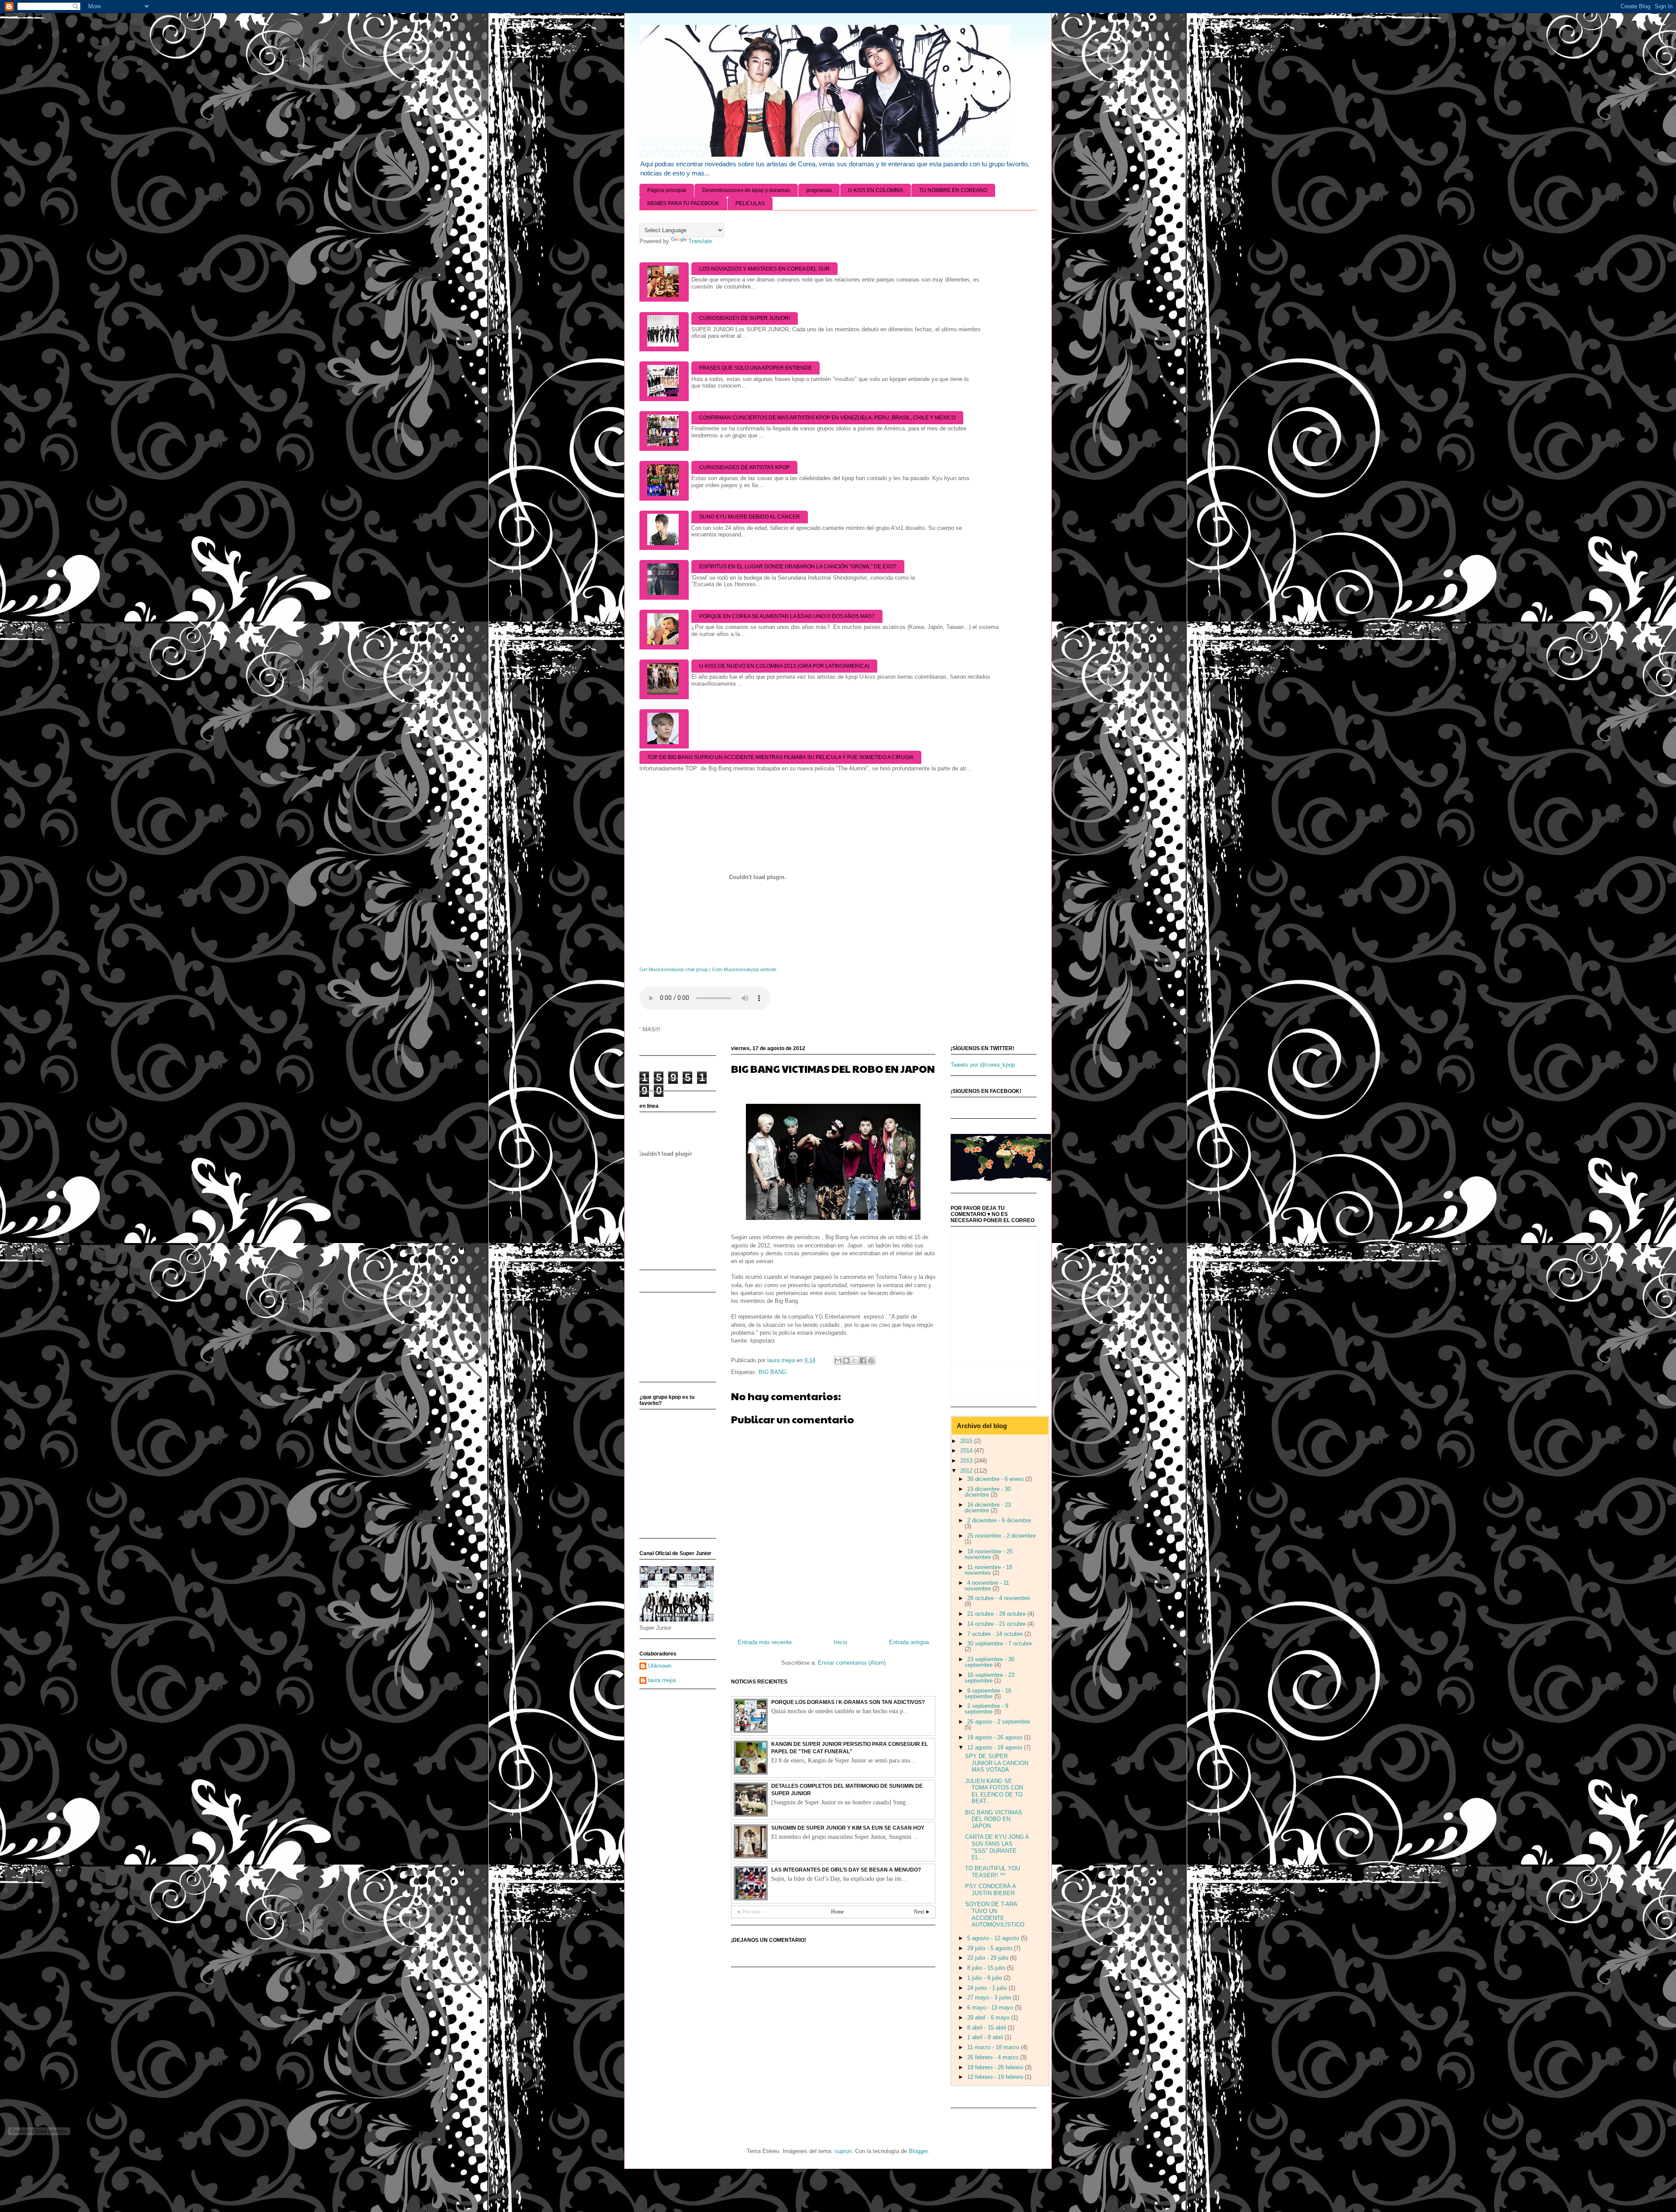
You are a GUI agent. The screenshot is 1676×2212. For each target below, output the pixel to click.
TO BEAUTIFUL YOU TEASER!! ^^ (993, 1872)
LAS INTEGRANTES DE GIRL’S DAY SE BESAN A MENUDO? (846, 1870)
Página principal (667, 190)
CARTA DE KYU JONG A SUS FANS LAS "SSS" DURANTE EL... (997, 1847)
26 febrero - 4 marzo (994, 2057)
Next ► (922, 1912)
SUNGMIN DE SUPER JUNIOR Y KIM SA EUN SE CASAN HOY (848, 1828)
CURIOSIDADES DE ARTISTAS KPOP (744, 467)
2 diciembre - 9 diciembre (999, 1520)
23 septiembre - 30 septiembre (989, 1662)
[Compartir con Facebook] (863, 1360)
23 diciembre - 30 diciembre (988, 1492)
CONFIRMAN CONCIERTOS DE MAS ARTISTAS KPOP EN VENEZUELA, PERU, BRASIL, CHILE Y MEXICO (827, 418)
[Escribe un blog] (846, 1360)
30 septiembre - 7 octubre (999, 1644)
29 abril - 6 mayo (989, 2018)
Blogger (918, 2151)
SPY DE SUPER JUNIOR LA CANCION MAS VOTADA (997, 1763)
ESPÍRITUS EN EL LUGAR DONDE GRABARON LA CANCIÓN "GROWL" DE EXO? (798, 567)
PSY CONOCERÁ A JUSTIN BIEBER (990, 1890)
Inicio (840, 1642)
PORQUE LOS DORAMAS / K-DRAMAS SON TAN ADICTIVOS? (848, 1702)
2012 (967, 1471)
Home (837, 1912)
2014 (967, 1451)
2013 (967, 1461)
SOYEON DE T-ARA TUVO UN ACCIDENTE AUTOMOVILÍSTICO (995, 1914)
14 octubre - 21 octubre (997, 1624)
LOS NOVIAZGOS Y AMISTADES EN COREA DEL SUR (764, 269)
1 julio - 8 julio (986, 1978)
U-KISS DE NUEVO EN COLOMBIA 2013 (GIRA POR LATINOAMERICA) (784, 666)
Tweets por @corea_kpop (983, 1065)
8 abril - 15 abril (987, 2028)
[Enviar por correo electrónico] (838, 1360)
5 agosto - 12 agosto (994, 1938)
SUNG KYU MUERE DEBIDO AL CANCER (750, 517)
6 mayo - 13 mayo (991, 2008)
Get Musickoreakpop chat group (674, 969)
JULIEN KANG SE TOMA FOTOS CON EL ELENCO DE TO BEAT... (994, 1791)
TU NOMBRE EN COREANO (953, 190)
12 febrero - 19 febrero (996, 2077)
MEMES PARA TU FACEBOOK (683, 203)
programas (819, 190)
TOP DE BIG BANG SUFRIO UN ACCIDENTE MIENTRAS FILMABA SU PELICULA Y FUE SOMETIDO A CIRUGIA (780, 757)
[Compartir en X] (855, 1360)
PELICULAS (750, 203)
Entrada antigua (909, 1642)
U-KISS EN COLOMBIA (876, 190)
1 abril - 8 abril (986, 2037)
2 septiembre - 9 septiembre (986, 1709)
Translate (700, 241)
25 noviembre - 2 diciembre (1001, 1536)
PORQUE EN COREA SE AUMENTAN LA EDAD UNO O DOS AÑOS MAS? (787, 616)
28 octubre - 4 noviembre (999, 1598)
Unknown (660, 1666)
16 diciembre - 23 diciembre (988, 1508)
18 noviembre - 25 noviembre (989, 1554)
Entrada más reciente (765, 1642)
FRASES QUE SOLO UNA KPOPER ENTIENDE (756, 368)
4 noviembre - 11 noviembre (987, 1586)
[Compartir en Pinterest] (871, 1360)
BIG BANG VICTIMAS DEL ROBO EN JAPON (994, 1819)
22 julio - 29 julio (989, 1958)
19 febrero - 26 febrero (996, 2067)
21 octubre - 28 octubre (997, 1614)
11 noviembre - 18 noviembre (988, 1570)
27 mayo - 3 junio (990, 1997)
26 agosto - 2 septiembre (999, 1722)
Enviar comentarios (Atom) (852, 1663)
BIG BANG (773, 1372)
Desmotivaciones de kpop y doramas (746, 190)
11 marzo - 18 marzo (994, 2047)
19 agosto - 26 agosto (996, 1737)
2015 (967, 1441)
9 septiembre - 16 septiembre (988, 1693)
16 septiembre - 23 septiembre (989, 1678)
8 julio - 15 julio (987, 1968)
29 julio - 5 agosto (991, 1948)
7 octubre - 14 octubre (996, 1634)
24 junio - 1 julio (988, 1988)
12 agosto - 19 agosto (996, 1747)
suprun (843, 2151)
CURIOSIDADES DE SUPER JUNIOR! (745, 318)
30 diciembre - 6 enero (996, 1479)
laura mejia (662, 1680)
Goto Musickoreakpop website (744, 969)
